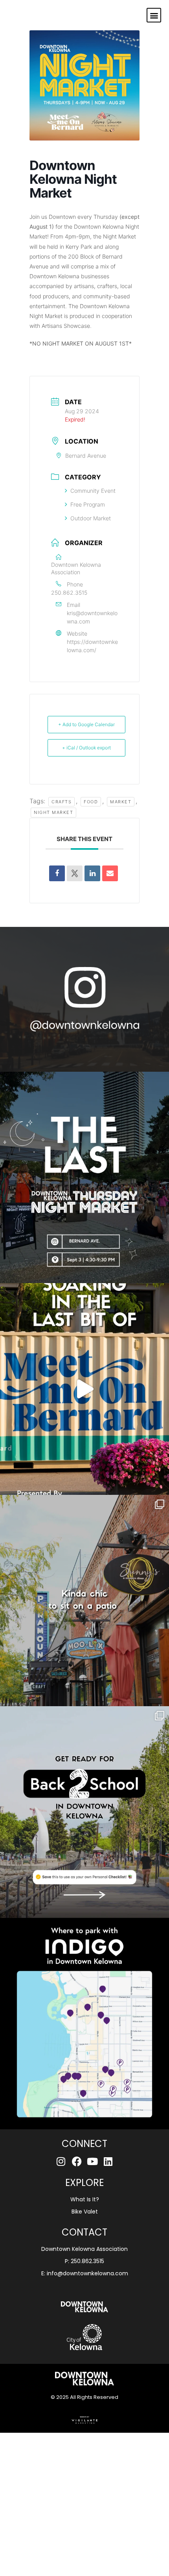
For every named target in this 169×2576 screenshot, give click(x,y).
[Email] (110, 873)
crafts (62, 802)
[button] (154, 15)
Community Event (93, 491)
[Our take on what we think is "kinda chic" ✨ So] (84, 1601)
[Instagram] (61, 2161)
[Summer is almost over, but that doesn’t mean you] (84, 1812)
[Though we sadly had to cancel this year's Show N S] (84, 2024)
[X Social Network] (75, 873)
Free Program (88, 504)
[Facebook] (77, 2161)
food (91, 802)
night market (53, 812)
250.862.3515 (69, 593)
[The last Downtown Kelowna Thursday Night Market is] (84, 1178)
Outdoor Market (91, 518)
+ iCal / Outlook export (86, 748)
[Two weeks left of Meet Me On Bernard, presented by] (84, 1389)
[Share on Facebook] (57, 873)
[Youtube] (93, 2161)
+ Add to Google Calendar (86, 724)
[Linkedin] (92, 873)
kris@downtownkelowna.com (92, 617)
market (121, 802)
